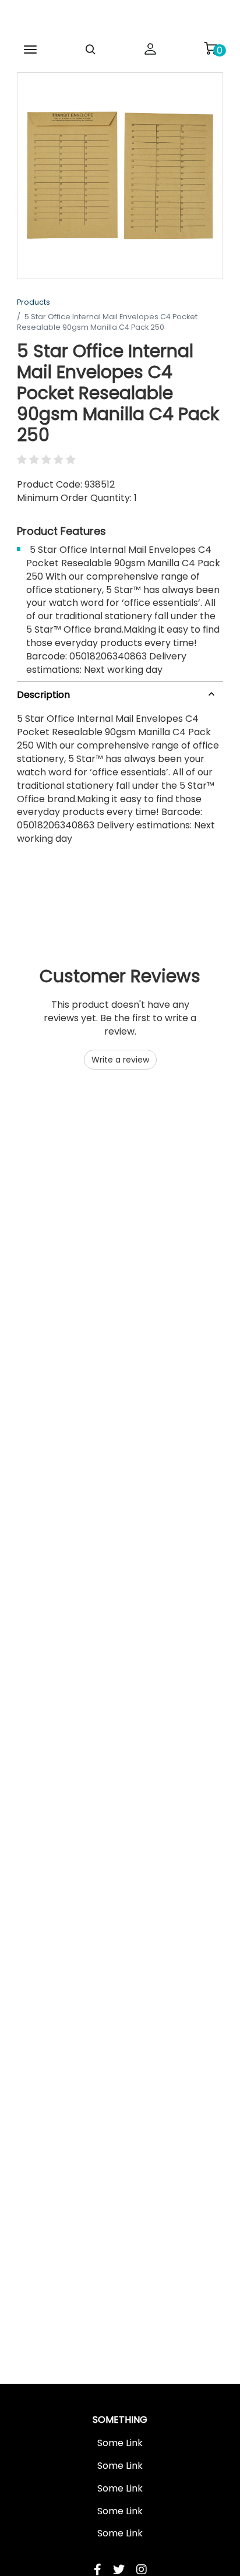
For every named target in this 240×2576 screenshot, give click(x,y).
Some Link (120, 2443)
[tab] (120, 692)
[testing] (120, 20)
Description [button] (43, 695)
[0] (210, 48)
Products (33, 302)
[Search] (90, 50)
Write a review (120, 1060)
